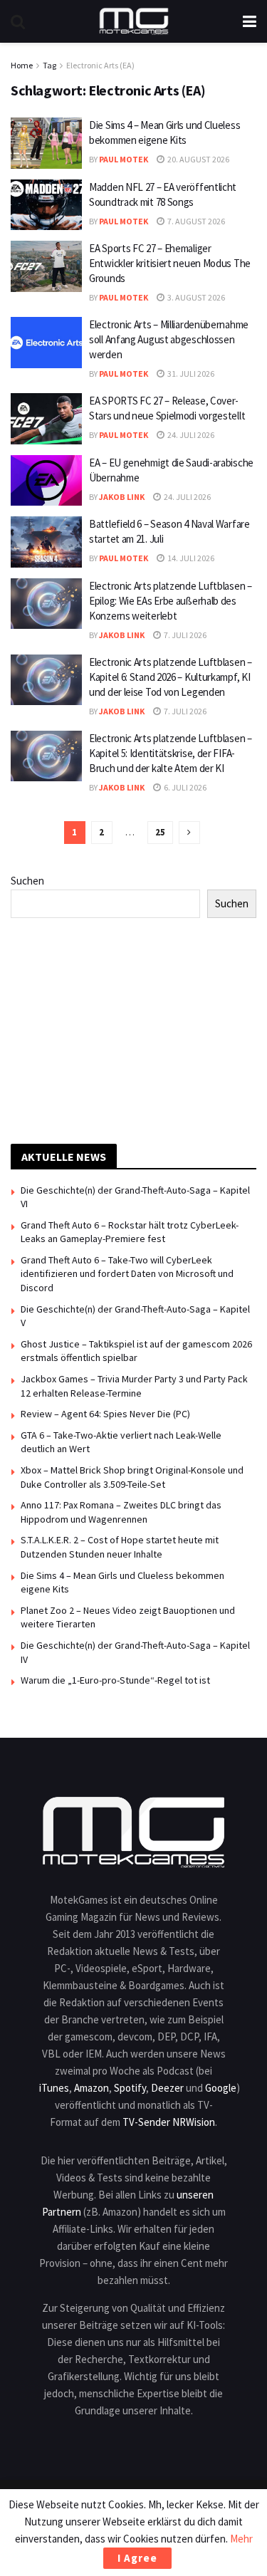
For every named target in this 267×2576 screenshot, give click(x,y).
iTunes (54, 2088)
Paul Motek (124, 159)
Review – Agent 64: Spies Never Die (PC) (105, 1414)
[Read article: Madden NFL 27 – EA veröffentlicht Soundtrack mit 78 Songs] (46, 205)
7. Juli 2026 (184, 635)
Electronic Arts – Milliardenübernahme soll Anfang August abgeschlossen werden (169, 339)
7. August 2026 (195, 221)
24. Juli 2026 (190, 435)
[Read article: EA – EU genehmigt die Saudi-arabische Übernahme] (46, 481)
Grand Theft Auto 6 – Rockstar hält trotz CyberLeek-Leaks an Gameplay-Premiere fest (130, 1232)
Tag (49, 65)
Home (22, 65)
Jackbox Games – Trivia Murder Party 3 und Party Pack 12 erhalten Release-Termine (134, 1386)
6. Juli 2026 (184, 787)
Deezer (167, 2088)
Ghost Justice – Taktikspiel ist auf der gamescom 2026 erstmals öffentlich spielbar (136, 1351)
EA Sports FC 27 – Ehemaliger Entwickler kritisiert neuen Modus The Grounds (170, 263)
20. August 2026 (198, 159)
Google (221, 2088)
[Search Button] (18, 21)
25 (160, 832)
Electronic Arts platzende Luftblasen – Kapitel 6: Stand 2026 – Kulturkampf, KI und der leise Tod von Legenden (171, 677)
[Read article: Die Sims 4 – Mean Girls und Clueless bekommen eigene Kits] (46, 143)
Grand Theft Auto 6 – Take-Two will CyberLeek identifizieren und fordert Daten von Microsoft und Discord (127, 1274)
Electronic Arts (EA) (100, 65)
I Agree (137, 2558)
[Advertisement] (134, 1028)
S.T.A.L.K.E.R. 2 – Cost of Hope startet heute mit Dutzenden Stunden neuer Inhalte (120, 1547)
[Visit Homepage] (134, 21)
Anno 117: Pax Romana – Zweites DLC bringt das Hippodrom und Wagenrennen (121, 1512)
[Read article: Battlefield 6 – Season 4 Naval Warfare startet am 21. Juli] (46, 542)
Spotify (130, 2088)
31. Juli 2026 (190, 374)
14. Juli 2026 (190, 558)
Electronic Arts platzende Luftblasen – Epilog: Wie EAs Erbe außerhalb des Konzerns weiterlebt (171, 601)
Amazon (91, 2088)
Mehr (241, 2539)
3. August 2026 (195, 297)
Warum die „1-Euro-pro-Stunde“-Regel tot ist (115, 1680)
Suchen (27, 881)
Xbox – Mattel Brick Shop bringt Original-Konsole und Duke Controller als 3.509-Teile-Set (132, 1477)
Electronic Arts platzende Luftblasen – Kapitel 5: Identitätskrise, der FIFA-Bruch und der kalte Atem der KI (171, 753)
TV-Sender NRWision (169, 2122)
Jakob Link (122, 497)
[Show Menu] (250, 21)
